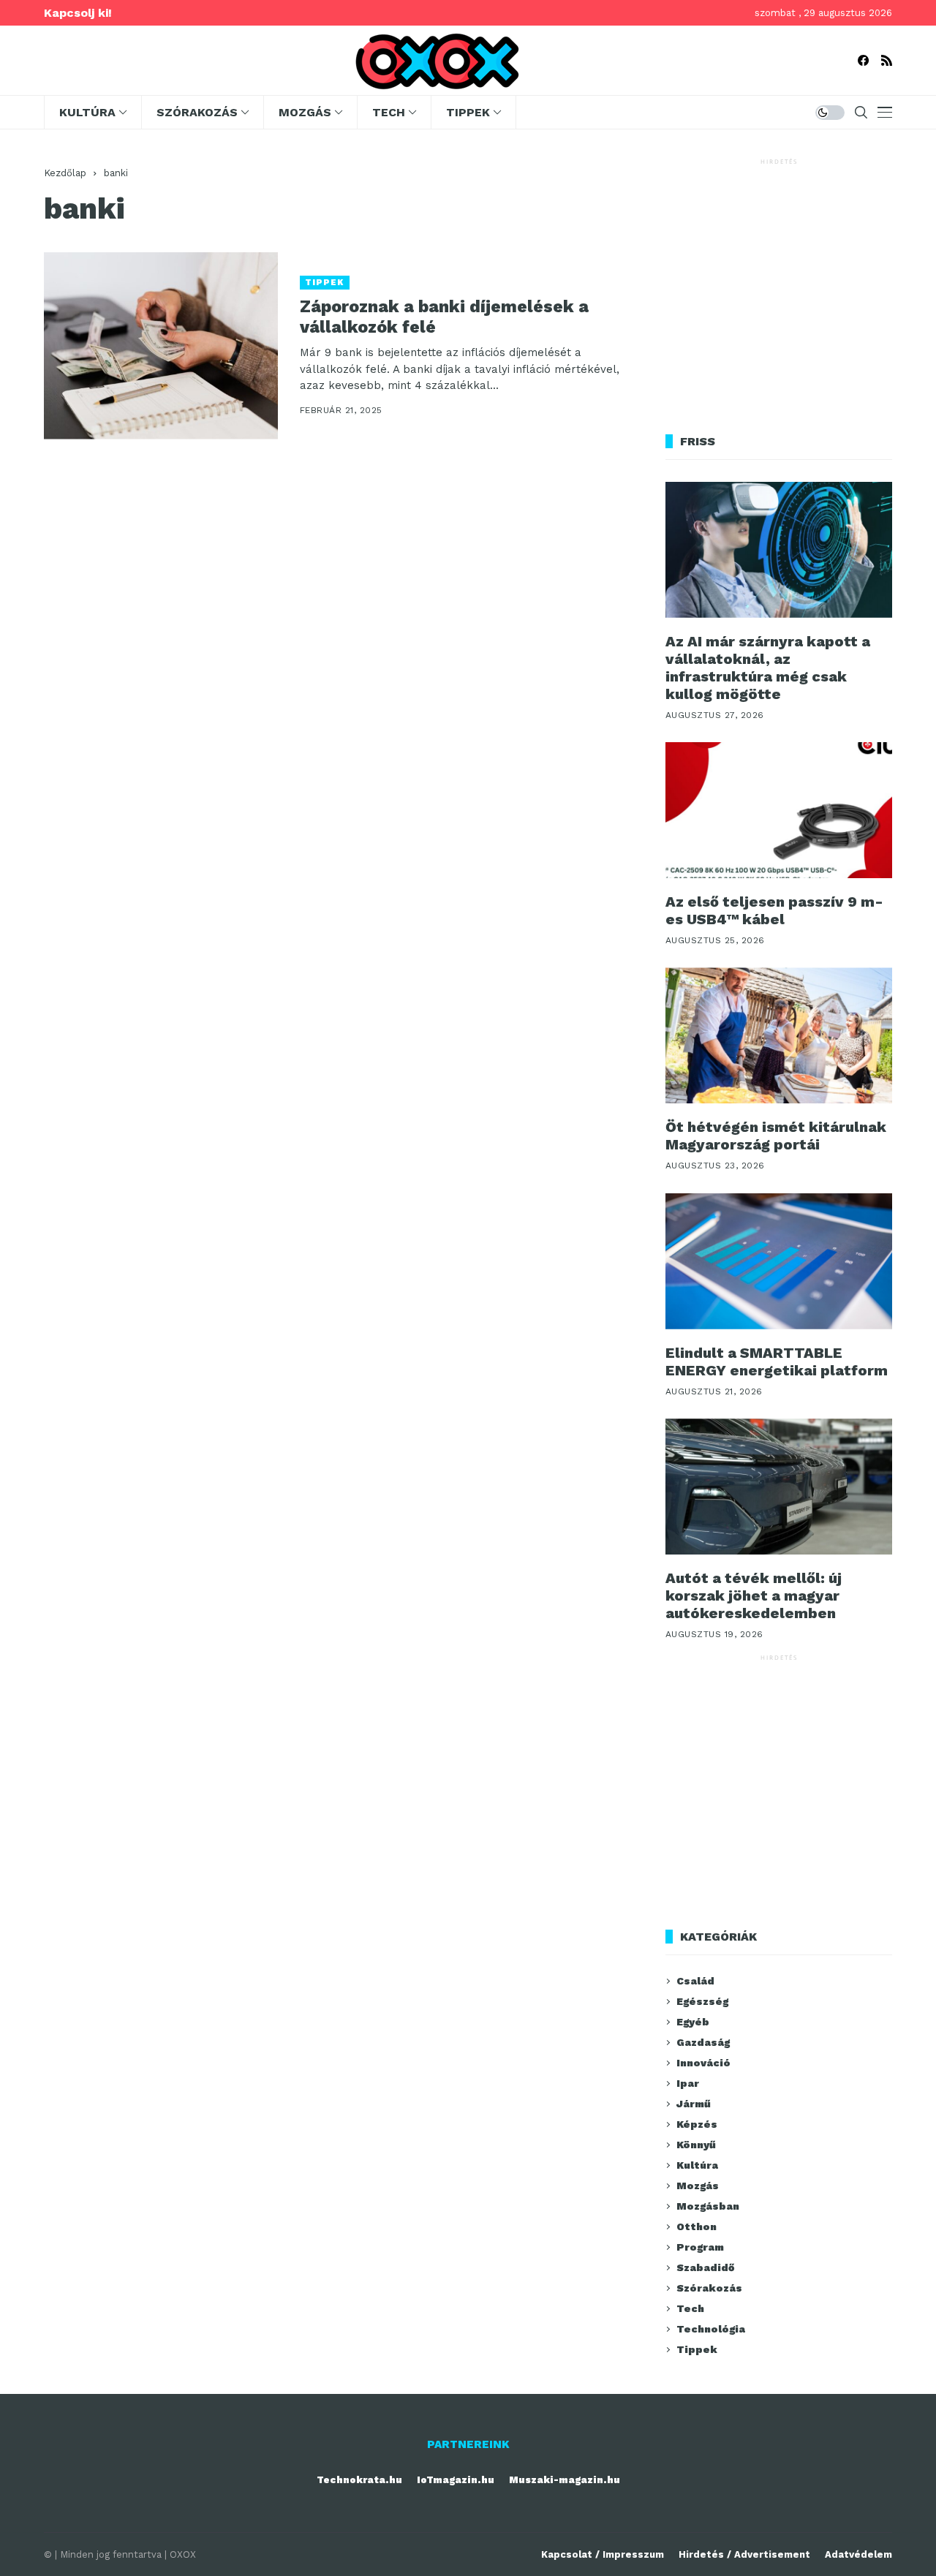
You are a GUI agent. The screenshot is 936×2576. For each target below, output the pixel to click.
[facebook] (863, 60)
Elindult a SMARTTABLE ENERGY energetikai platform (777, 1361)
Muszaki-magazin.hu (565, 2480)
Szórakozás (709, 2288)
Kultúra (697, 2165)
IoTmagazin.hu (456, 2480)
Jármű (694, 2104)
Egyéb (693, 2022)
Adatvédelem (858, 2554)
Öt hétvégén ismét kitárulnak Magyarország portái (776, 1136)
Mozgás (698, 2186)
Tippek (325, 283)
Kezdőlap (65, 173)
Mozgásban (708, 2206)
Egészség (702, 2001)
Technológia (711, 2329)
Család (695, 1981)
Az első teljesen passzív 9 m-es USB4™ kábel (774, 910)
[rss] (887, 60)
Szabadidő (705, 2267)
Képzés (697, 2124)
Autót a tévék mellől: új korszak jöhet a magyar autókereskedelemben (754, 1595)
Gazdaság (703, 2042)
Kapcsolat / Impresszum (603, 2554)
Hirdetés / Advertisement (744, 2554)
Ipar (688, 2083)
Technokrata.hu (359, 2480)
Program (700, 2247)
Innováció (703, 2063)
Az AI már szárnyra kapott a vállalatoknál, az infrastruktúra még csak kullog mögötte (768, 668)
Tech (690, 2308)
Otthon (697, 2226)
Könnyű (696, 2145)
